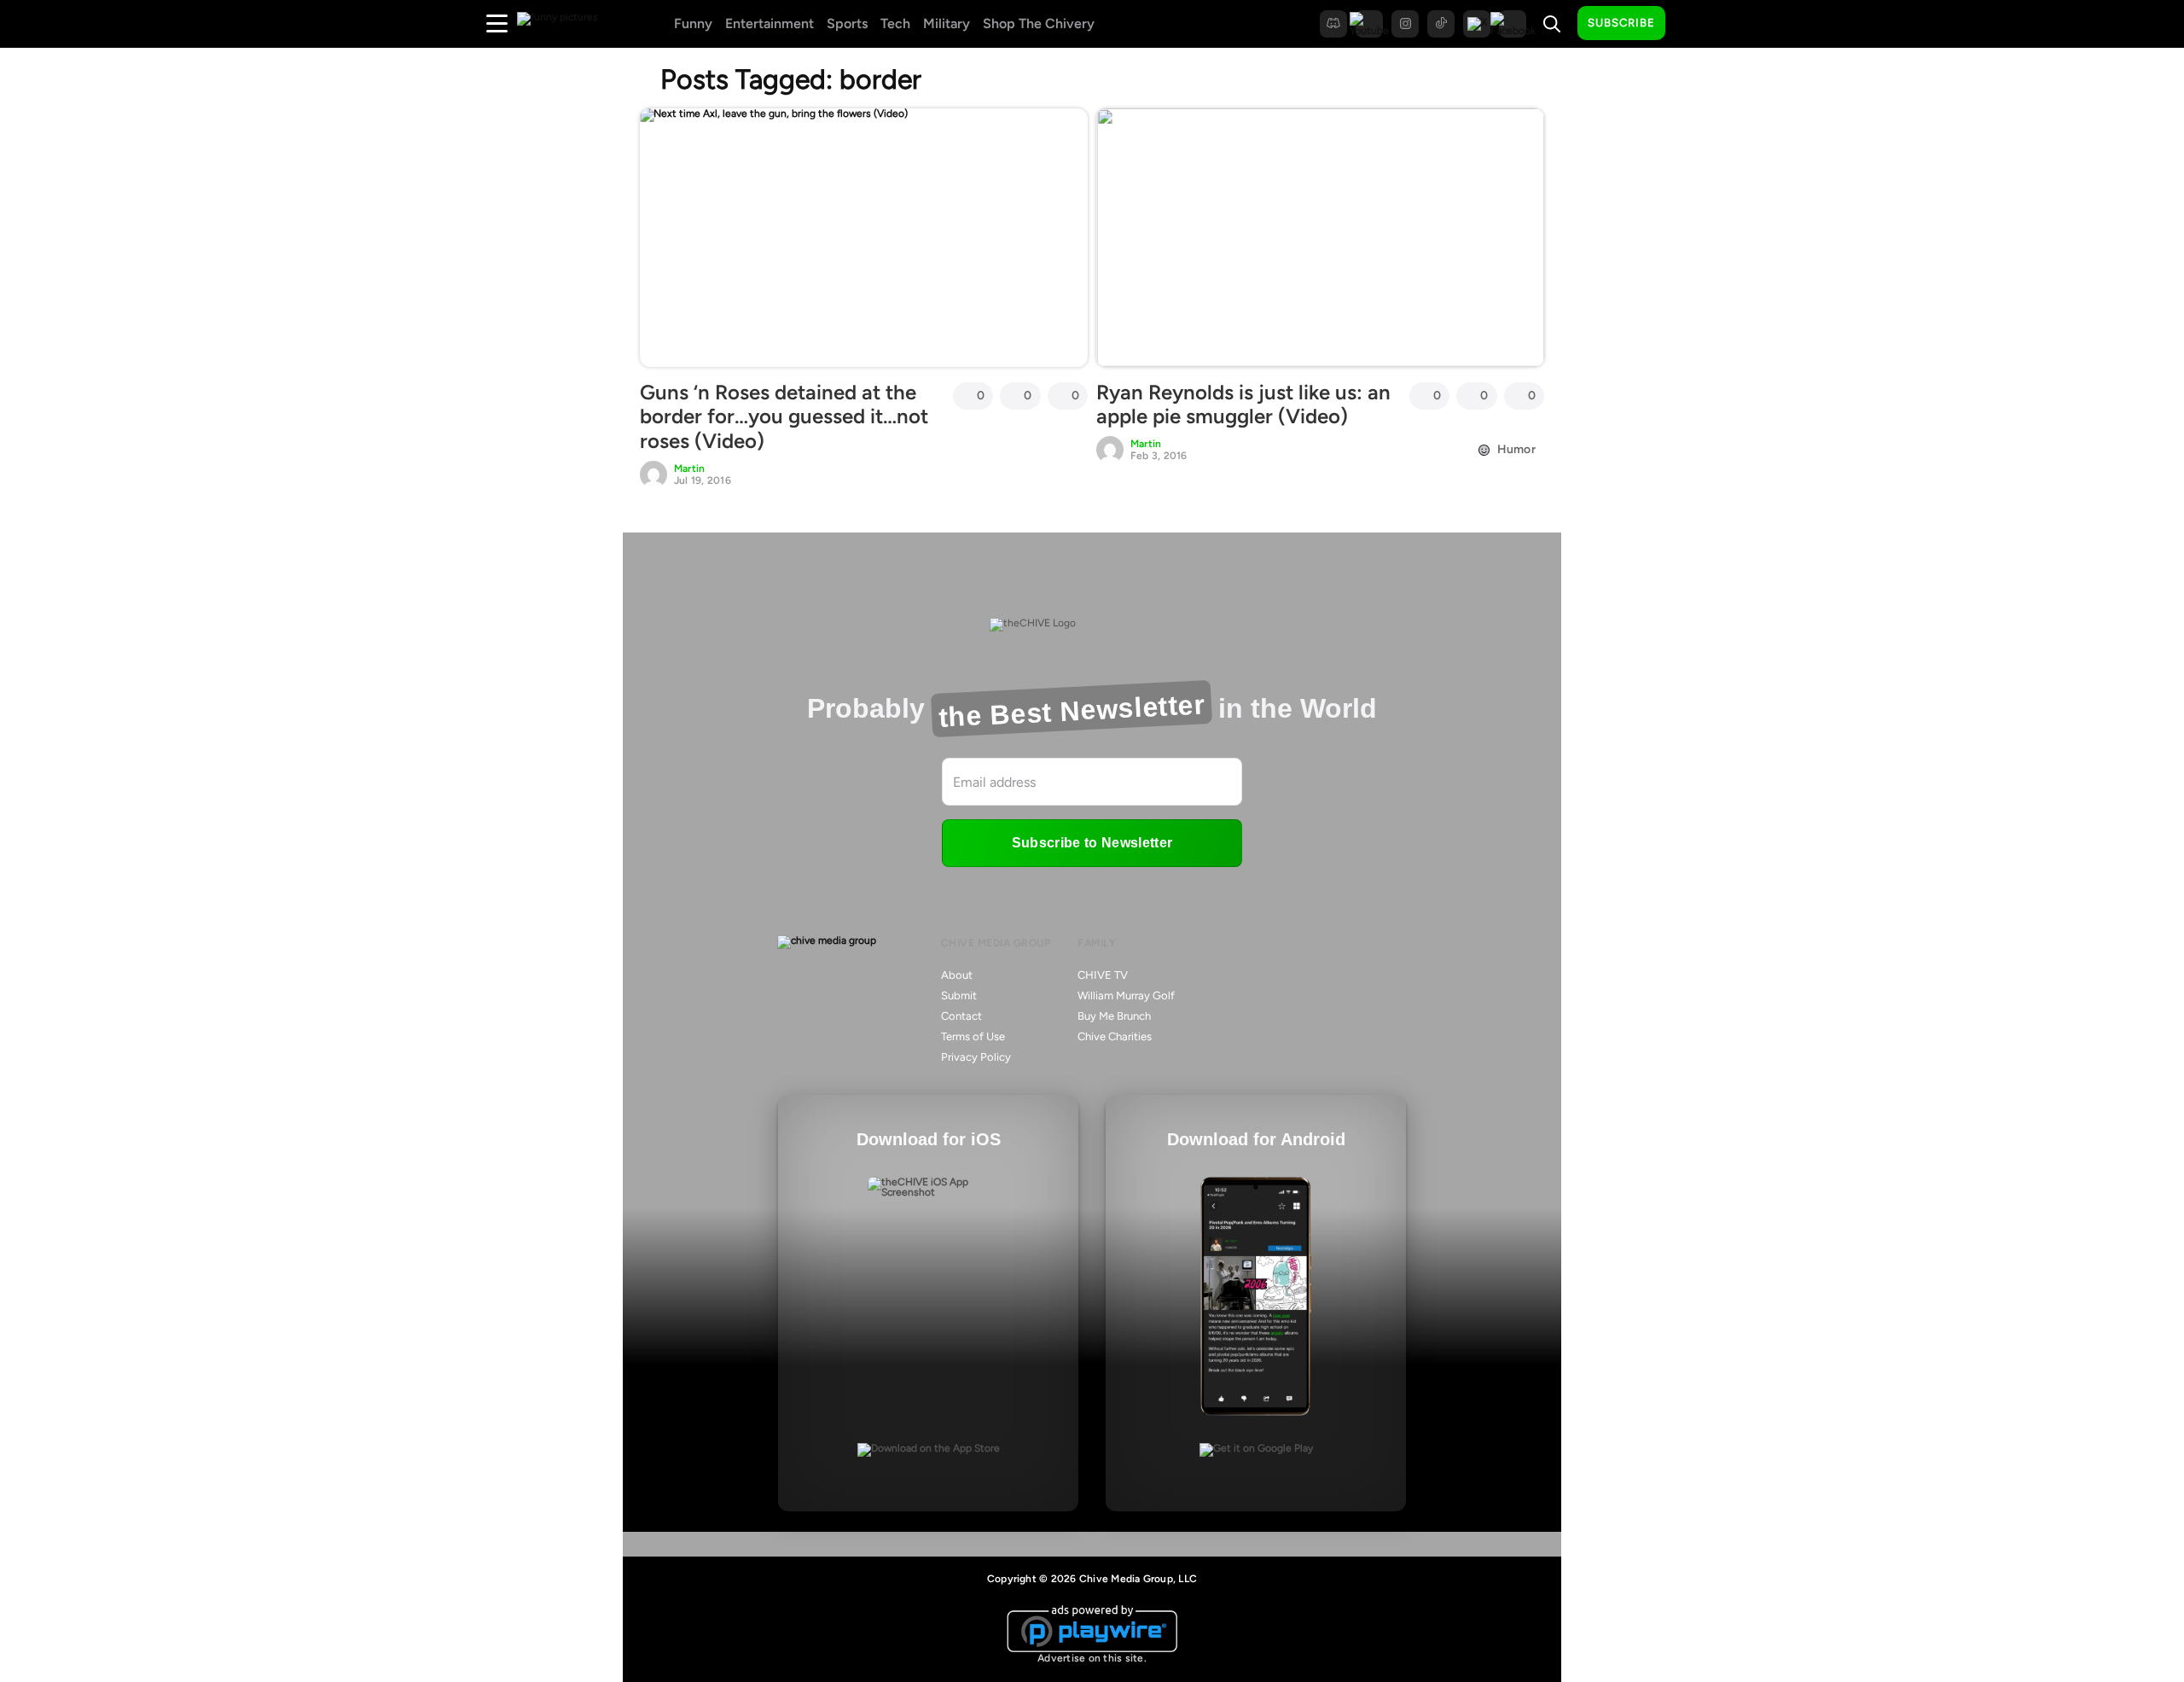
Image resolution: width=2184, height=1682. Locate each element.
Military (947, 23)
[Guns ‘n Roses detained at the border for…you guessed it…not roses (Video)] (864, 237)
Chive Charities (1115, 1036)
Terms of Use (973, 1036)
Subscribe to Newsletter (1092, 843)
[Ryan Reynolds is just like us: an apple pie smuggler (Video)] (1320, 237)
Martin (689, 469)
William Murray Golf (1126, 995)
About (957, 975)
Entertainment (770, 23)
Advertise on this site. (1092, 1658)
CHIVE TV (1103, 975)
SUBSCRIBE (1621, 23)
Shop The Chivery (1039, 23)
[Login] (1693, 24)
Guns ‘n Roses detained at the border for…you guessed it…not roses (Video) (784, 417)
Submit (959, 995)
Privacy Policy (976, 1057)
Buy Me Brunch (1114, 1016)
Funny (693, 23)
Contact (961, 1016)
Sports (847, 23)
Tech (895, 23)
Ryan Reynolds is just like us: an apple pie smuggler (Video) (1243, 404)
